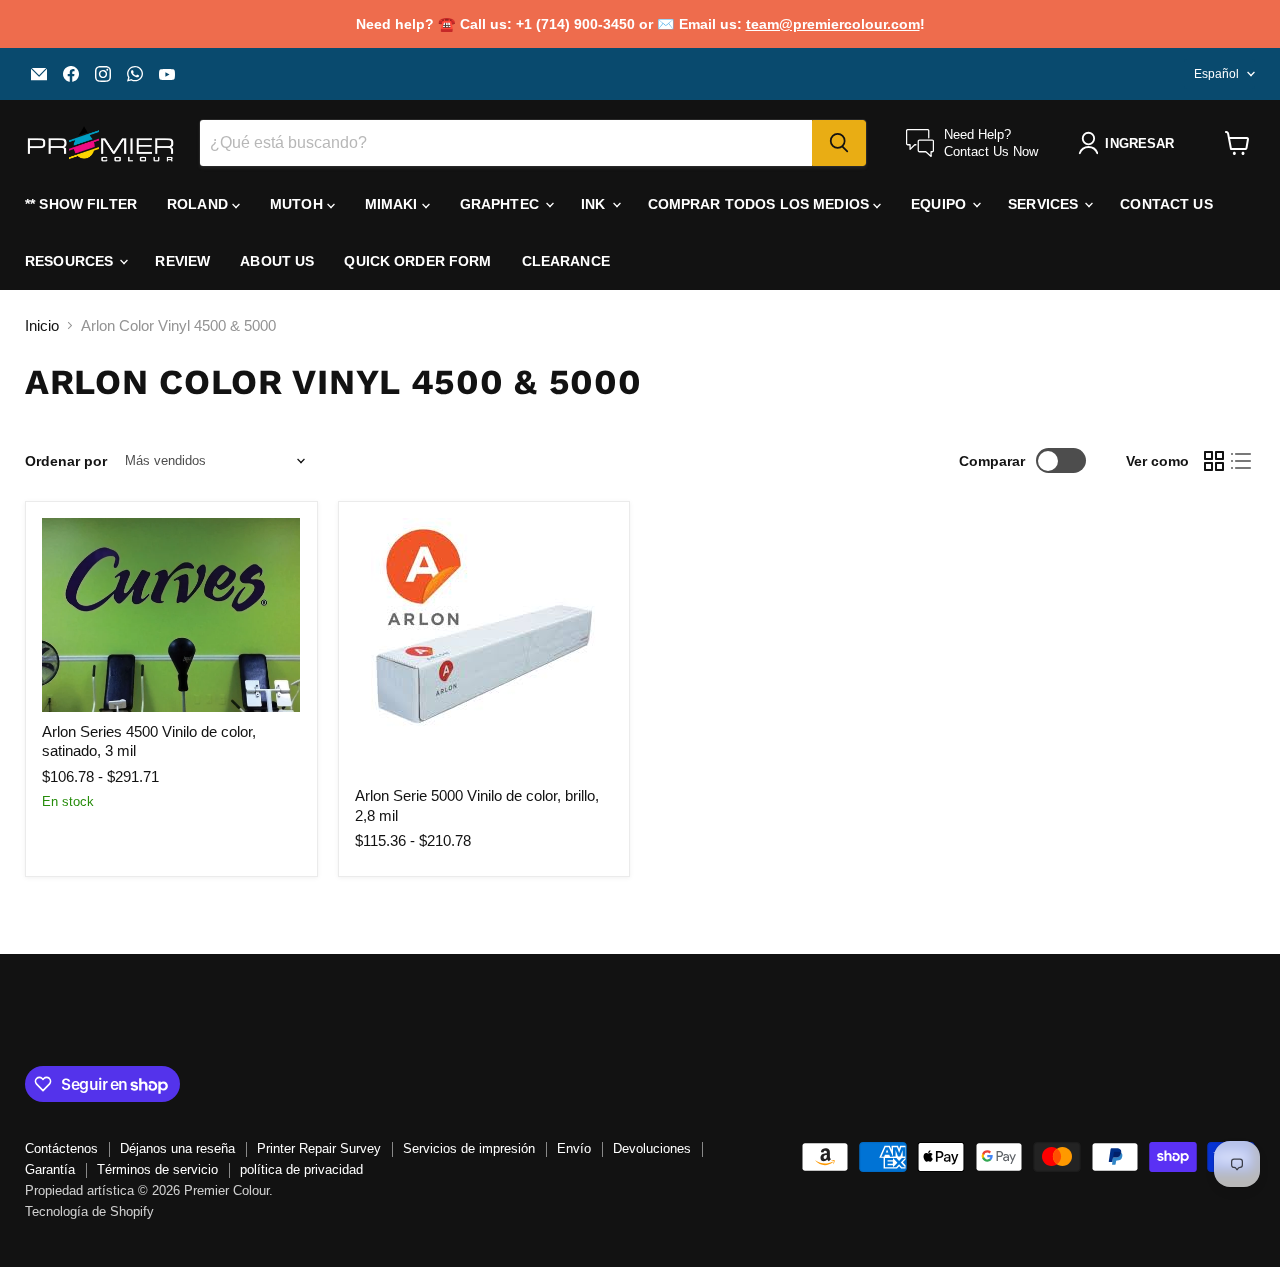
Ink (595, 204)
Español (1216, 74)
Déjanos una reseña (177, 1148)
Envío (574, 1148)
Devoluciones (652, 1148)
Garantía (50, 1169)
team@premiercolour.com (833, 24)
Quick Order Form (417, 261)
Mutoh (298, 204)
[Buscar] (839, 143)
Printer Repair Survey (319, 1148)
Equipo (940, 204)
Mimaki (393, 204)
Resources (71, 261)
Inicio (42, 325)
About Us (277, 261)
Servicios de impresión (469, 1148)
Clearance (566, 261)
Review (182, 261)
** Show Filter (81, 204)
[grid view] (1214, 461)
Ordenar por (66, 461)
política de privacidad (301, 1169)
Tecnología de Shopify (89, 1211)
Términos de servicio (157, 1169)
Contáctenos (61, 1148)
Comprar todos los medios (761, 204)
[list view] (1242, 461)
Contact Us (1166, 204)
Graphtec (501, 204)
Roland (199, 204)
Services (1045, 204)
